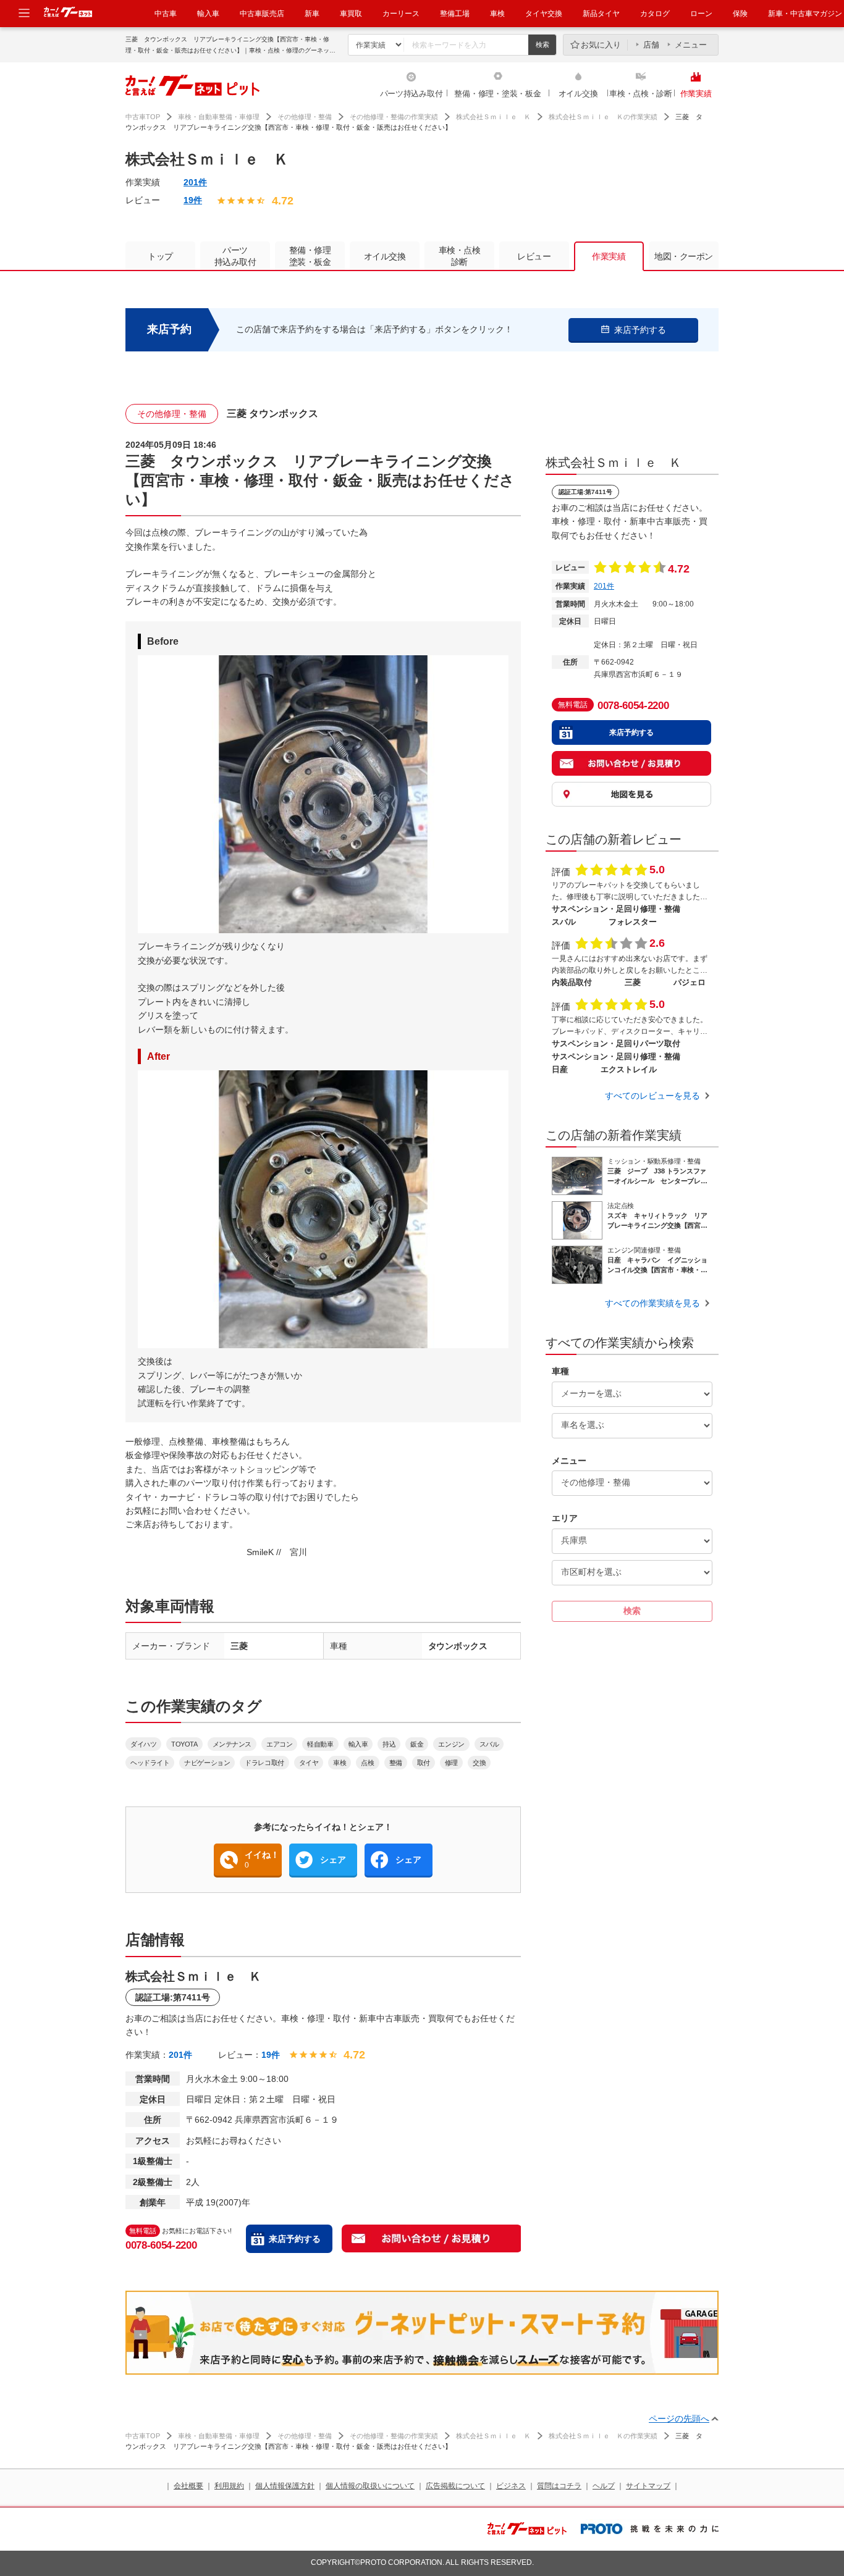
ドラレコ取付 (264, 1763)
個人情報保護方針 (285, 2486)
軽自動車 (320, 1744)
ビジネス (511, 2486)
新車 (312, 14)
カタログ (655, 14)
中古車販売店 (262, 14)
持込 (389, 1744)
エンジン (451, 1744)
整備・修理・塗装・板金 (497, 94)
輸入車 (208, 14)
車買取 (351, 14)
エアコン (279, 1744)
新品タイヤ (601, 14)
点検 (367, 1763)
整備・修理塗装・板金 (310, 256)
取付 (424, 1763)
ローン (701, 14)
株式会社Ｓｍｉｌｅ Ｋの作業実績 (603, 117)
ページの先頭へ (679, 2419)
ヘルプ (604, 2486)
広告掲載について (455, 2486)
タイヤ (309, 1763)
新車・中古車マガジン (805, 14)
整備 (396, 1763)
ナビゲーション (207, 1763)
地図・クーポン (684, 256)
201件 (195, 182)
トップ (160, 256)
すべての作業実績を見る (652, 1303)
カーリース (401, 14)
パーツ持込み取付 (411, 94)
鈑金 (417, 1744)
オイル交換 (578, 94)
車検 (497, 14)
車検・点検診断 (460, 256)
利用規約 (229, 2486)
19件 (193, 200)
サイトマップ (648, 2486)
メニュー (691, 45)
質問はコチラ (559, 2486)
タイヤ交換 (544, 14)
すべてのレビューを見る (652, 1096)
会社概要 (188, 2486)
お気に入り (601, 45)
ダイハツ (143, 1744)
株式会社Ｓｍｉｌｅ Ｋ (493, 117)
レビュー (534, 256)
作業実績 (696, 94)
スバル (489, 1744)
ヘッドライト (150, 1763)
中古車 (166, 14)
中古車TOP (143, 117)
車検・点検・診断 (641, 94)
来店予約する (295, 2239)
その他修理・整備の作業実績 (394, 117)
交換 (479, 1763)
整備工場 (455, 14)
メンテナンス (232, 1744)
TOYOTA (184, 1744)
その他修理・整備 (305, 117)
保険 (740, 14)
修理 (451, 1763)
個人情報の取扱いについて (370, 2486)
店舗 (651, 45)
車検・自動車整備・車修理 (219, 117)
